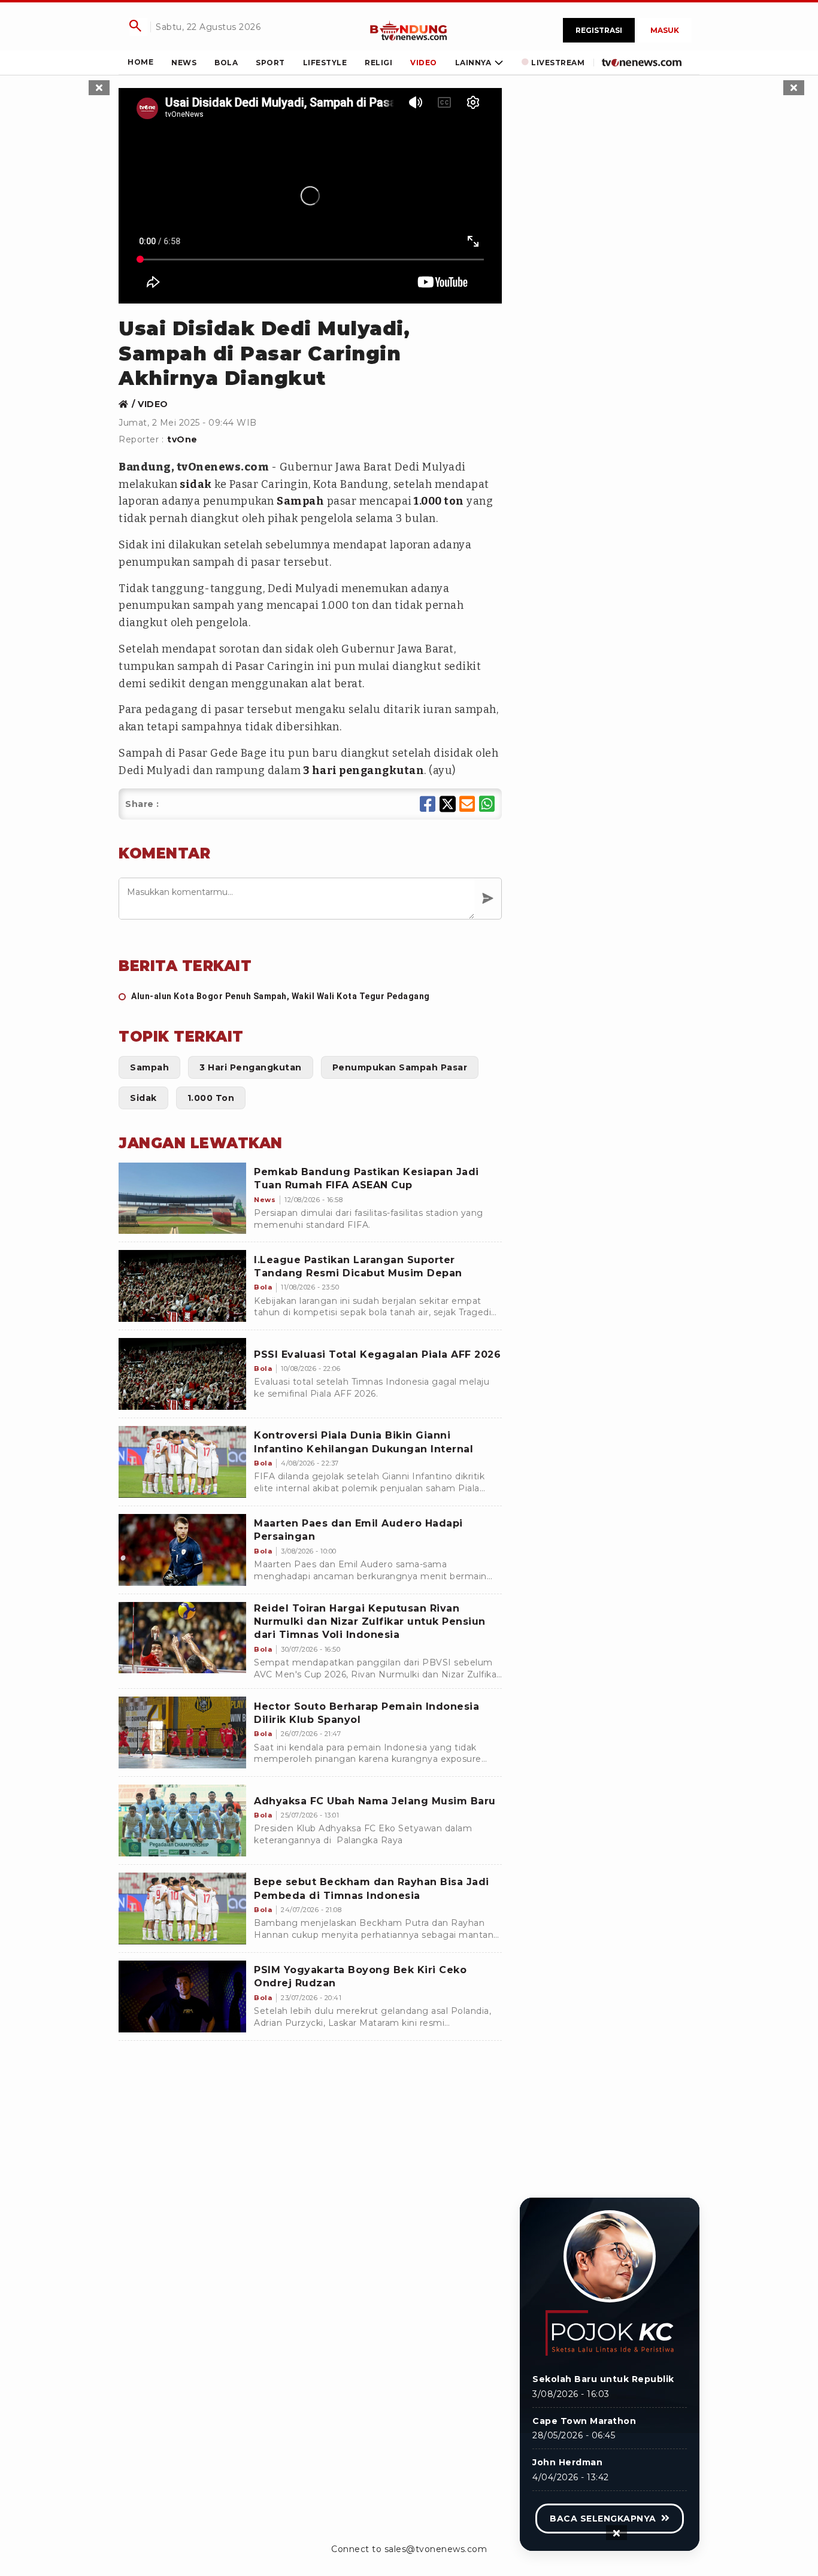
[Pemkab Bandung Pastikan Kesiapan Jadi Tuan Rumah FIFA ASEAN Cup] (182, 1199)
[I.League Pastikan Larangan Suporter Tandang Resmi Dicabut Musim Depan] (182, 1286)
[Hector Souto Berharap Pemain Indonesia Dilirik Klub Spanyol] (182, 1732)
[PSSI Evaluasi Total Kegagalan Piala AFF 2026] (182, 1374)
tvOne (182, 439)
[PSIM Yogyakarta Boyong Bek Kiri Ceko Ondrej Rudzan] (182, 1997)
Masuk (665, 30)
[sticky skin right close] (794, 88)
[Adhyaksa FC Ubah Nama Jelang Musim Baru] (182, 1821)
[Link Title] (409, 30)
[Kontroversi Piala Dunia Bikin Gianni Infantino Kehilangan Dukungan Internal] (182, 1462)
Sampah (300, 501)
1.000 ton (438, 501)
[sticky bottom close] (616, 2533)
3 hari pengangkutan (362, 770)
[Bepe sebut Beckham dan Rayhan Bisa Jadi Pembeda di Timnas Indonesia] (182, 1909)
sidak (195, 484)
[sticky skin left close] (99, 88)
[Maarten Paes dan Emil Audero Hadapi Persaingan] (182, 1550)
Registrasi (599, 30)
